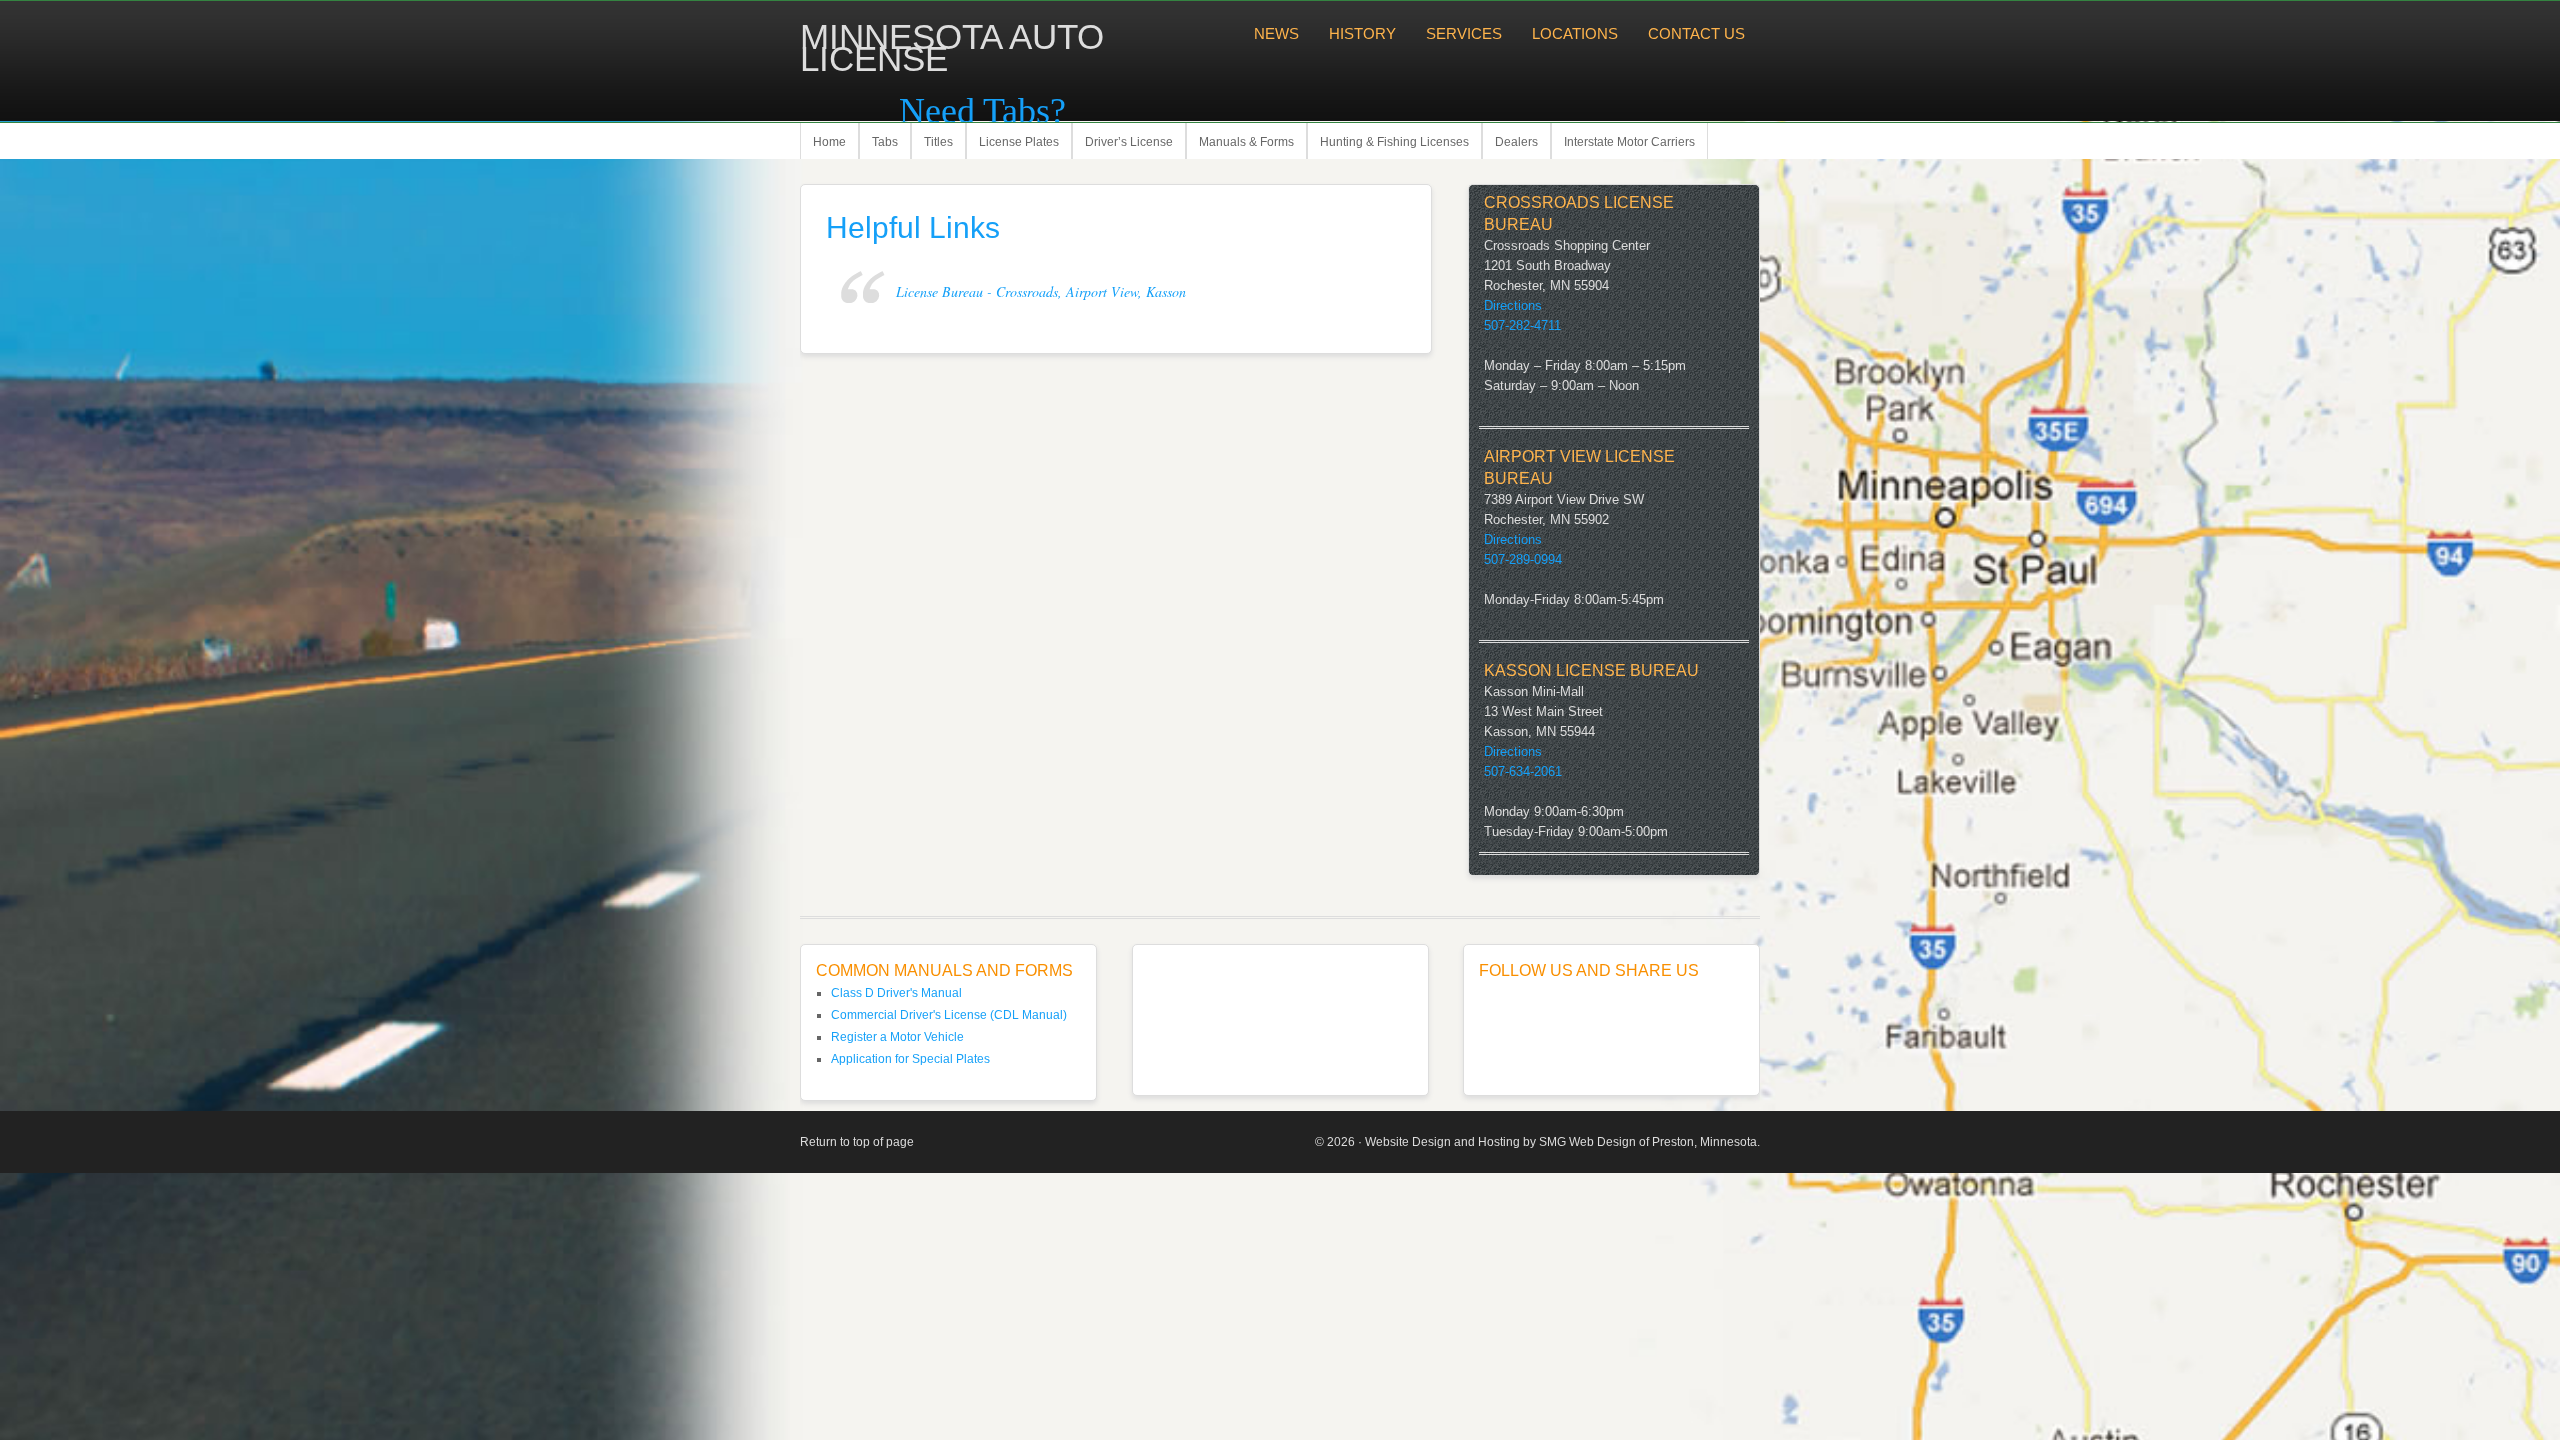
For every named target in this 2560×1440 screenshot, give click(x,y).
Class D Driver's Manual (896, 993)
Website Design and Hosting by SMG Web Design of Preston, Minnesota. (1562, 1142)
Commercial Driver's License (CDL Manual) (949, 1015)
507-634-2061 (1523, 771)
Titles (938, 142)
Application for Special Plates (910, 1059)
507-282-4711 (1522, 325)
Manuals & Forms (1246, 142)
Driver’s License (1129, 142)
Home (829, 142)
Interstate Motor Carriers (1629, 142)
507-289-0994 (1523, 559)
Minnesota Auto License (952, 47)
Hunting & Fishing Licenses (1394, 142)
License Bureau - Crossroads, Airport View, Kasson (1041, 291)
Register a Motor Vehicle (897, 1037)
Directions (1513, 305)
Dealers (1516, 142)
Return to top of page (857, 1142)
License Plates (1019, 142)
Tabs (885, 142)
